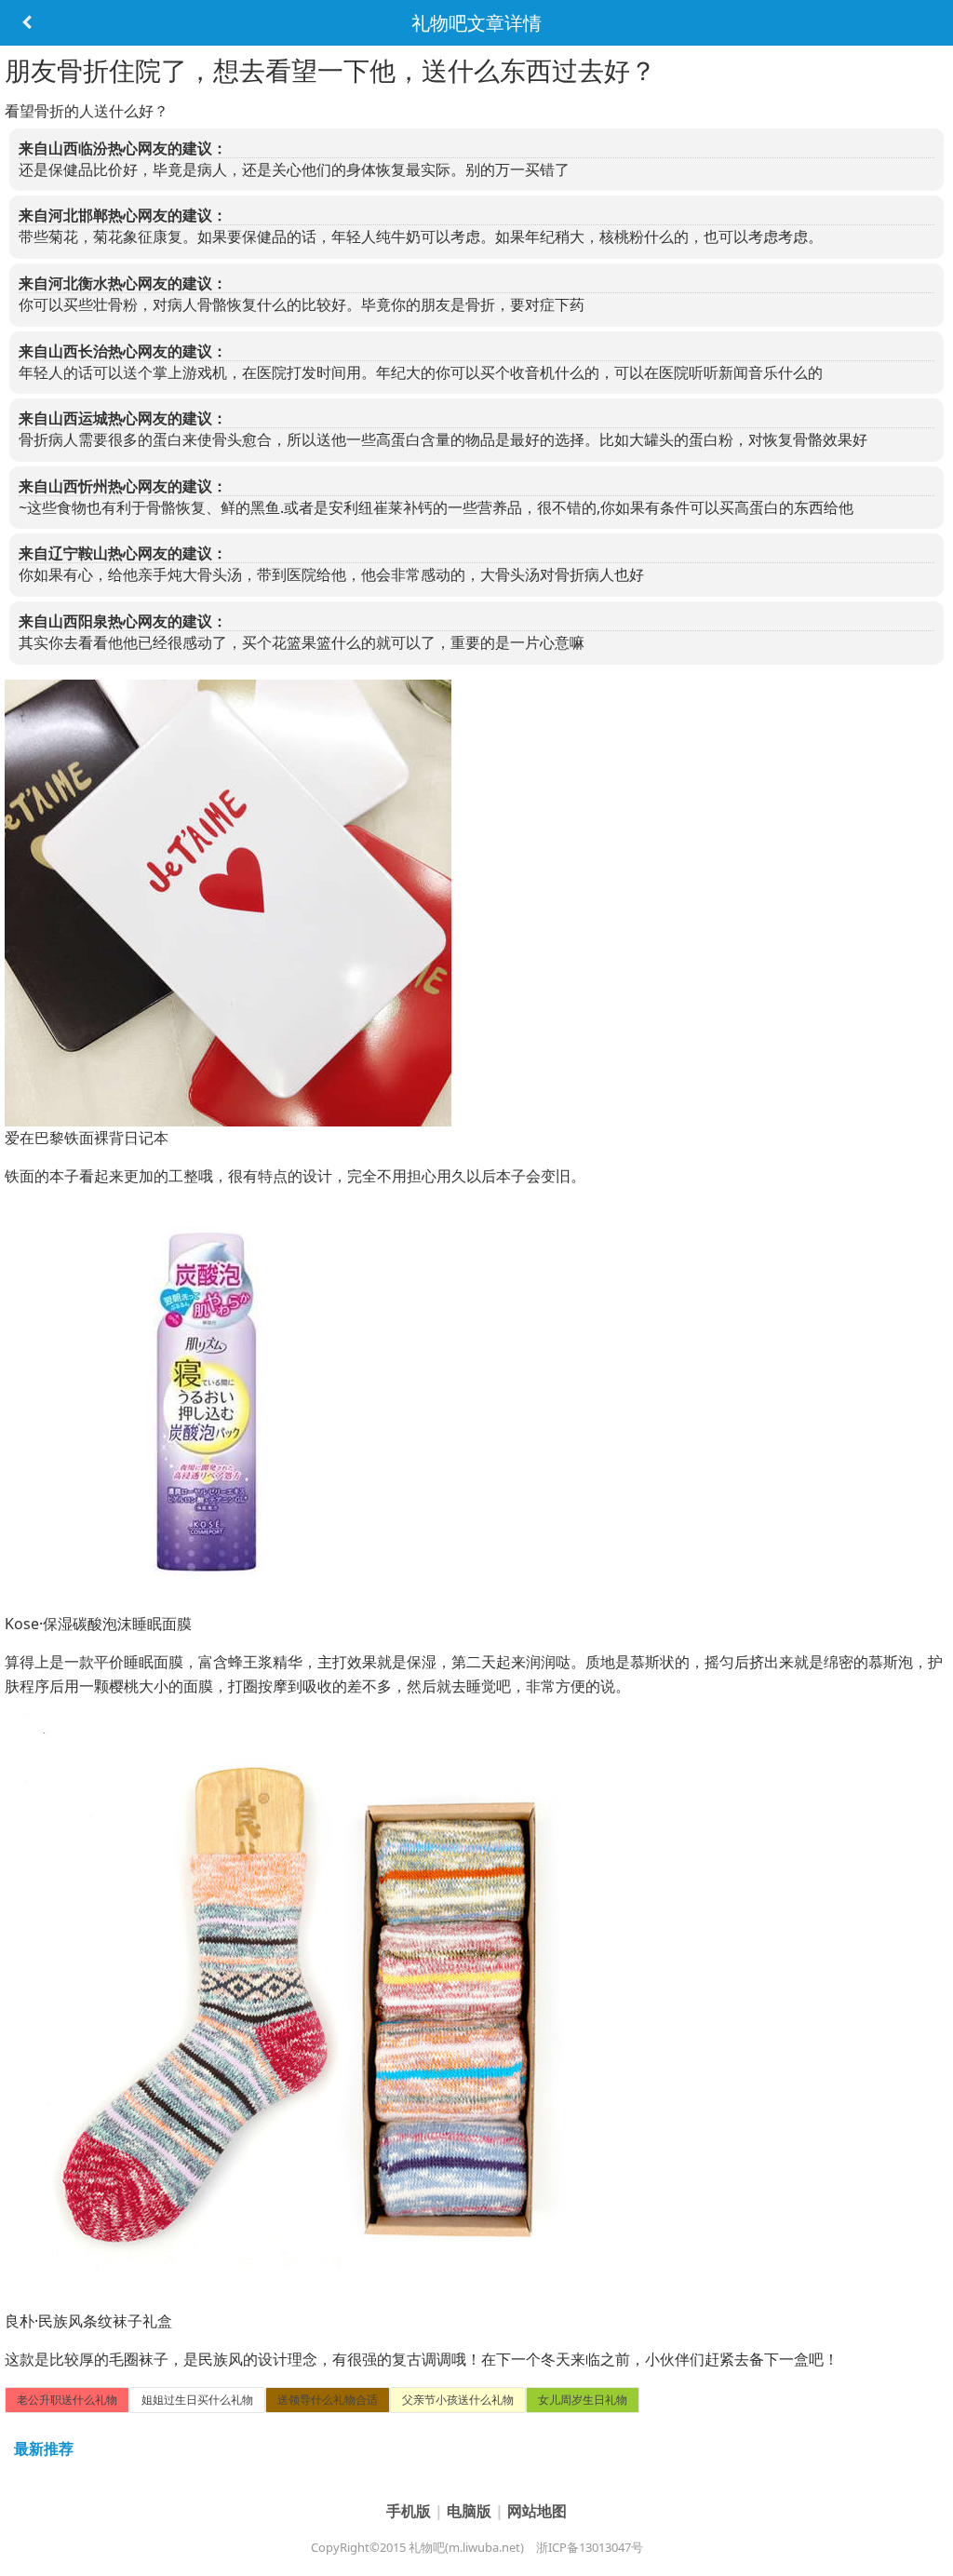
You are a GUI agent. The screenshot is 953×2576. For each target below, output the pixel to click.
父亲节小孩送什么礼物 (458, 2400)
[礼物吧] (26, 23)
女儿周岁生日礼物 (583, 2400)
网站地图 (537, 2511)
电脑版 (471, 2511)
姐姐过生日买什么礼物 (197, 2400)
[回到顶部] (929, 2552)
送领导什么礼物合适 (328, 2400)
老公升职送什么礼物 (67, 2400)
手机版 (410, 2511)
